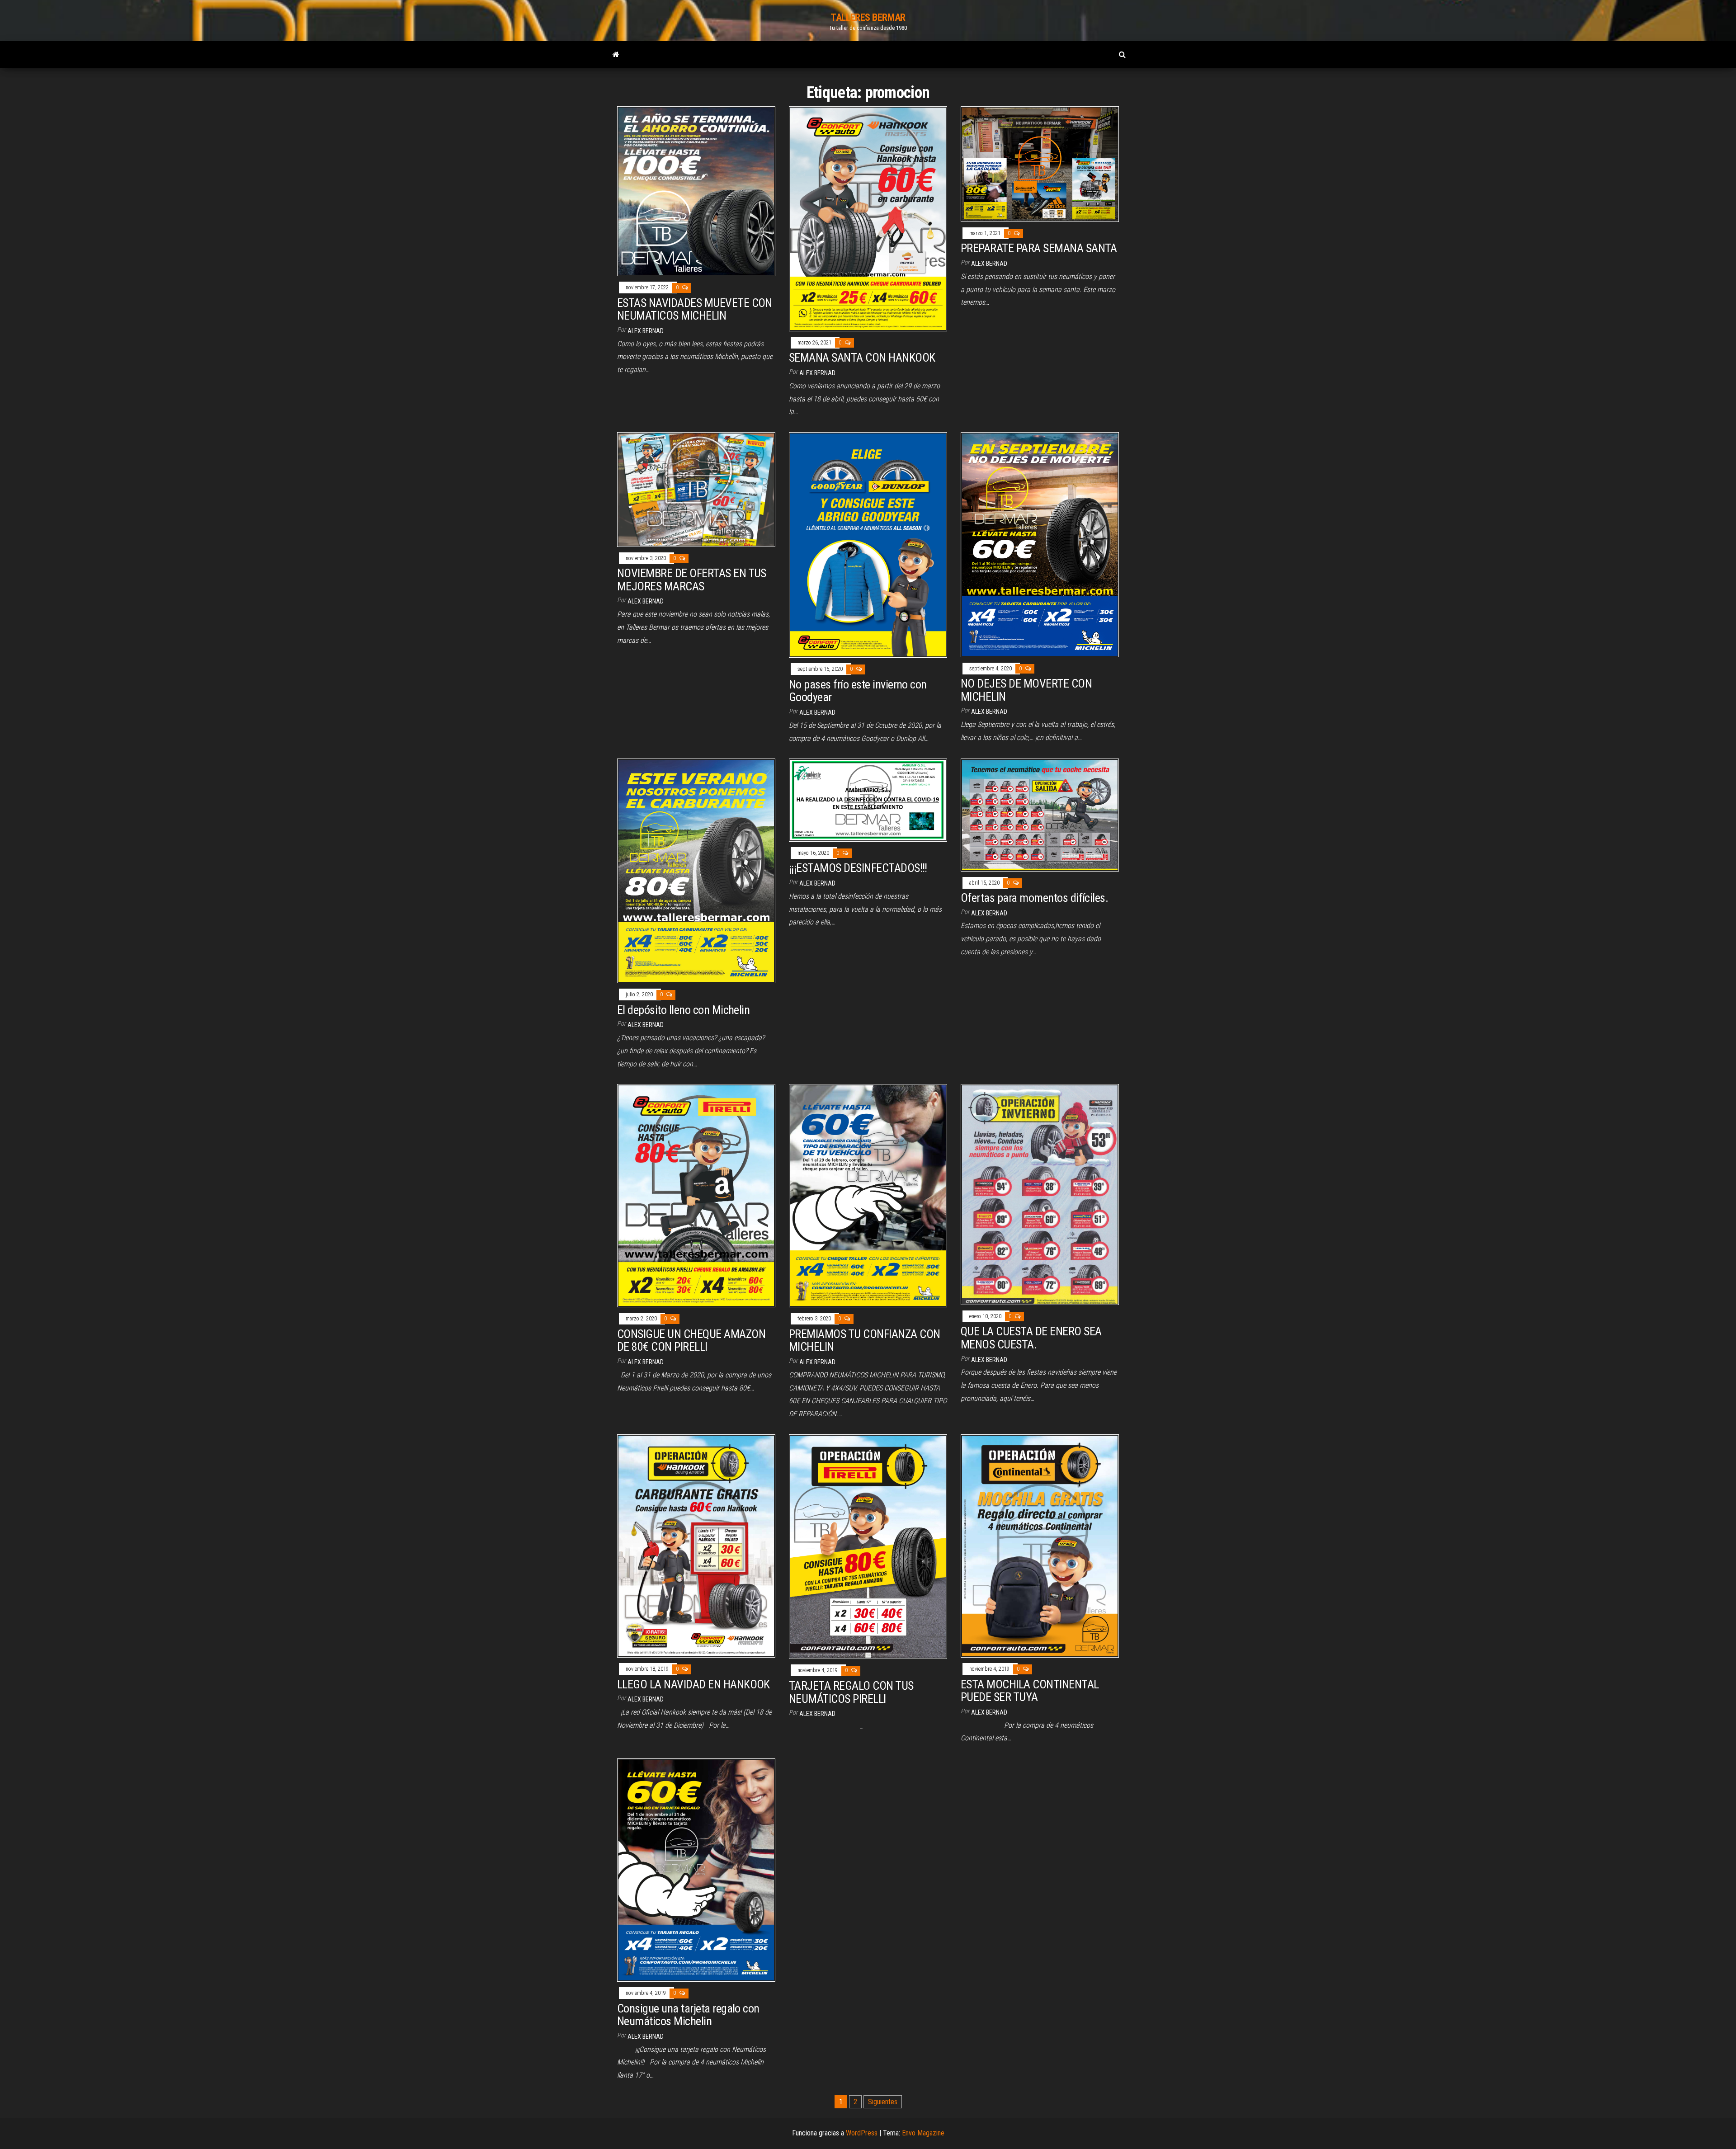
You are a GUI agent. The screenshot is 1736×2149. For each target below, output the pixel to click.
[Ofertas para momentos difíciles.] (1040, 814)
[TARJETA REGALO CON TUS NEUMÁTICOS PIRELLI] (868, 1546)
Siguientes (883, 2102)
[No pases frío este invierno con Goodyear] (868, 544)
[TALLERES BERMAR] (616, 55)
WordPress (862, 2133)
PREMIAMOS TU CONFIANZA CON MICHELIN (864, 1341)
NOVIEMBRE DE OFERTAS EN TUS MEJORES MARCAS (692, 580)
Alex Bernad (646, 331)
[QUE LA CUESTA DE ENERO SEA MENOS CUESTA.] (1040, 1194)
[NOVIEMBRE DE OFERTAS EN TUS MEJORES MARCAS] (696, 489)
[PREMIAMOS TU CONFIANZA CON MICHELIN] (868, 1195)
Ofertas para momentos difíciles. (1034, 898)
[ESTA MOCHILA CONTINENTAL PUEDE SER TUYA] (1040, 1545)
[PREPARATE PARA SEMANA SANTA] (1040, 163)
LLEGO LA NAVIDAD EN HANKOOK (693, 1684)
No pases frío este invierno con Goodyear (858, 691)
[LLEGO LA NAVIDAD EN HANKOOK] (696, 1545)
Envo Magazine (923, 2133)
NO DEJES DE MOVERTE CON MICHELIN (1026, 690)
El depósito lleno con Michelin (683, 1010)
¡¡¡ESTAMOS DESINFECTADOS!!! (858, 868)
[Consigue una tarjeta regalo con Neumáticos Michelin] (696, 1869)
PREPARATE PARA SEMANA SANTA (1039, 248)
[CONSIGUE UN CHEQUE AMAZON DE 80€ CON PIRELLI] (696, 1195)
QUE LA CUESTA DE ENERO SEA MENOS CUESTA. (1031, 1338)
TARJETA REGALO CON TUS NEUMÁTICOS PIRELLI (851, 1692)
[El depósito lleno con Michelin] (696, 870)
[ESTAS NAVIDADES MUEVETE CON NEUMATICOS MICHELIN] (696, 191)
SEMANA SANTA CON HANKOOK (862, 358)
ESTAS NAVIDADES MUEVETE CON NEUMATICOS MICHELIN (695, 309)
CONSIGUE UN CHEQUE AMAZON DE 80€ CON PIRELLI (691, 1341)
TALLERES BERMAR (868, 17)
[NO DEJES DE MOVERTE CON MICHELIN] (1040, 544)
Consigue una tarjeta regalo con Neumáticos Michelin (688, 2015)
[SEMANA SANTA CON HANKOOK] (868, 218)
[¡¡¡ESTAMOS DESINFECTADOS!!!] (868, 799)
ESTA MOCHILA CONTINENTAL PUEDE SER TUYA (1030, 1691)
